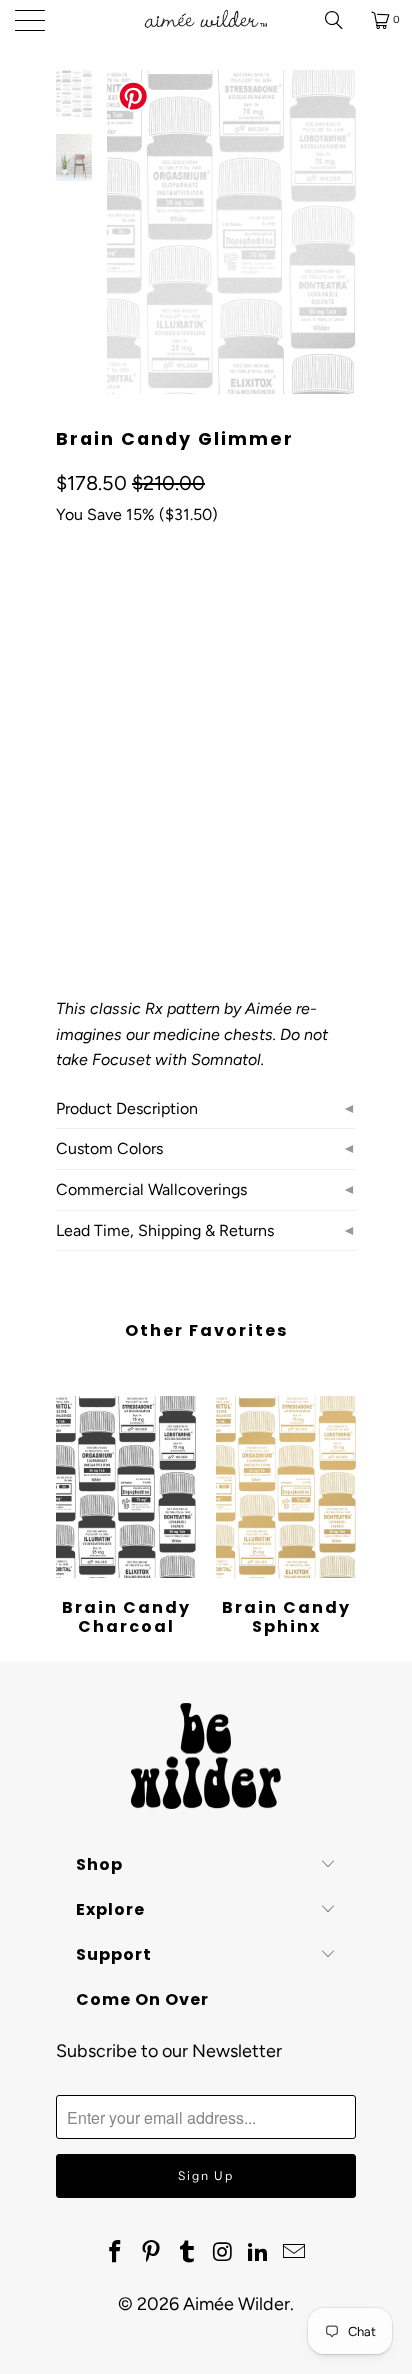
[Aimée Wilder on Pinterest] (152, 2253)
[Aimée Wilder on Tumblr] (187, 2253)
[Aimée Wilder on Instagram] (223, 2253)
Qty (67, 828)
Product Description (127, 1108)
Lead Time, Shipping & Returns (165, 1230)
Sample (92, 770)
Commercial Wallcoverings (151, 1189)
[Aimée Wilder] (206, 20)
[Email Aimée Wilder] (294, 2253)
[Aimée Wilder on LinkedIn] (259, 2253)
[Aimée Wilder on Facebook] (116, 2253)
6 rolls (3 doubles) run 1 (152, 720)
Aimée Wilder (236, 2304)
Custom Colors (109, 1148)
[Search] (341, 20)
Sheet (287, 720)
